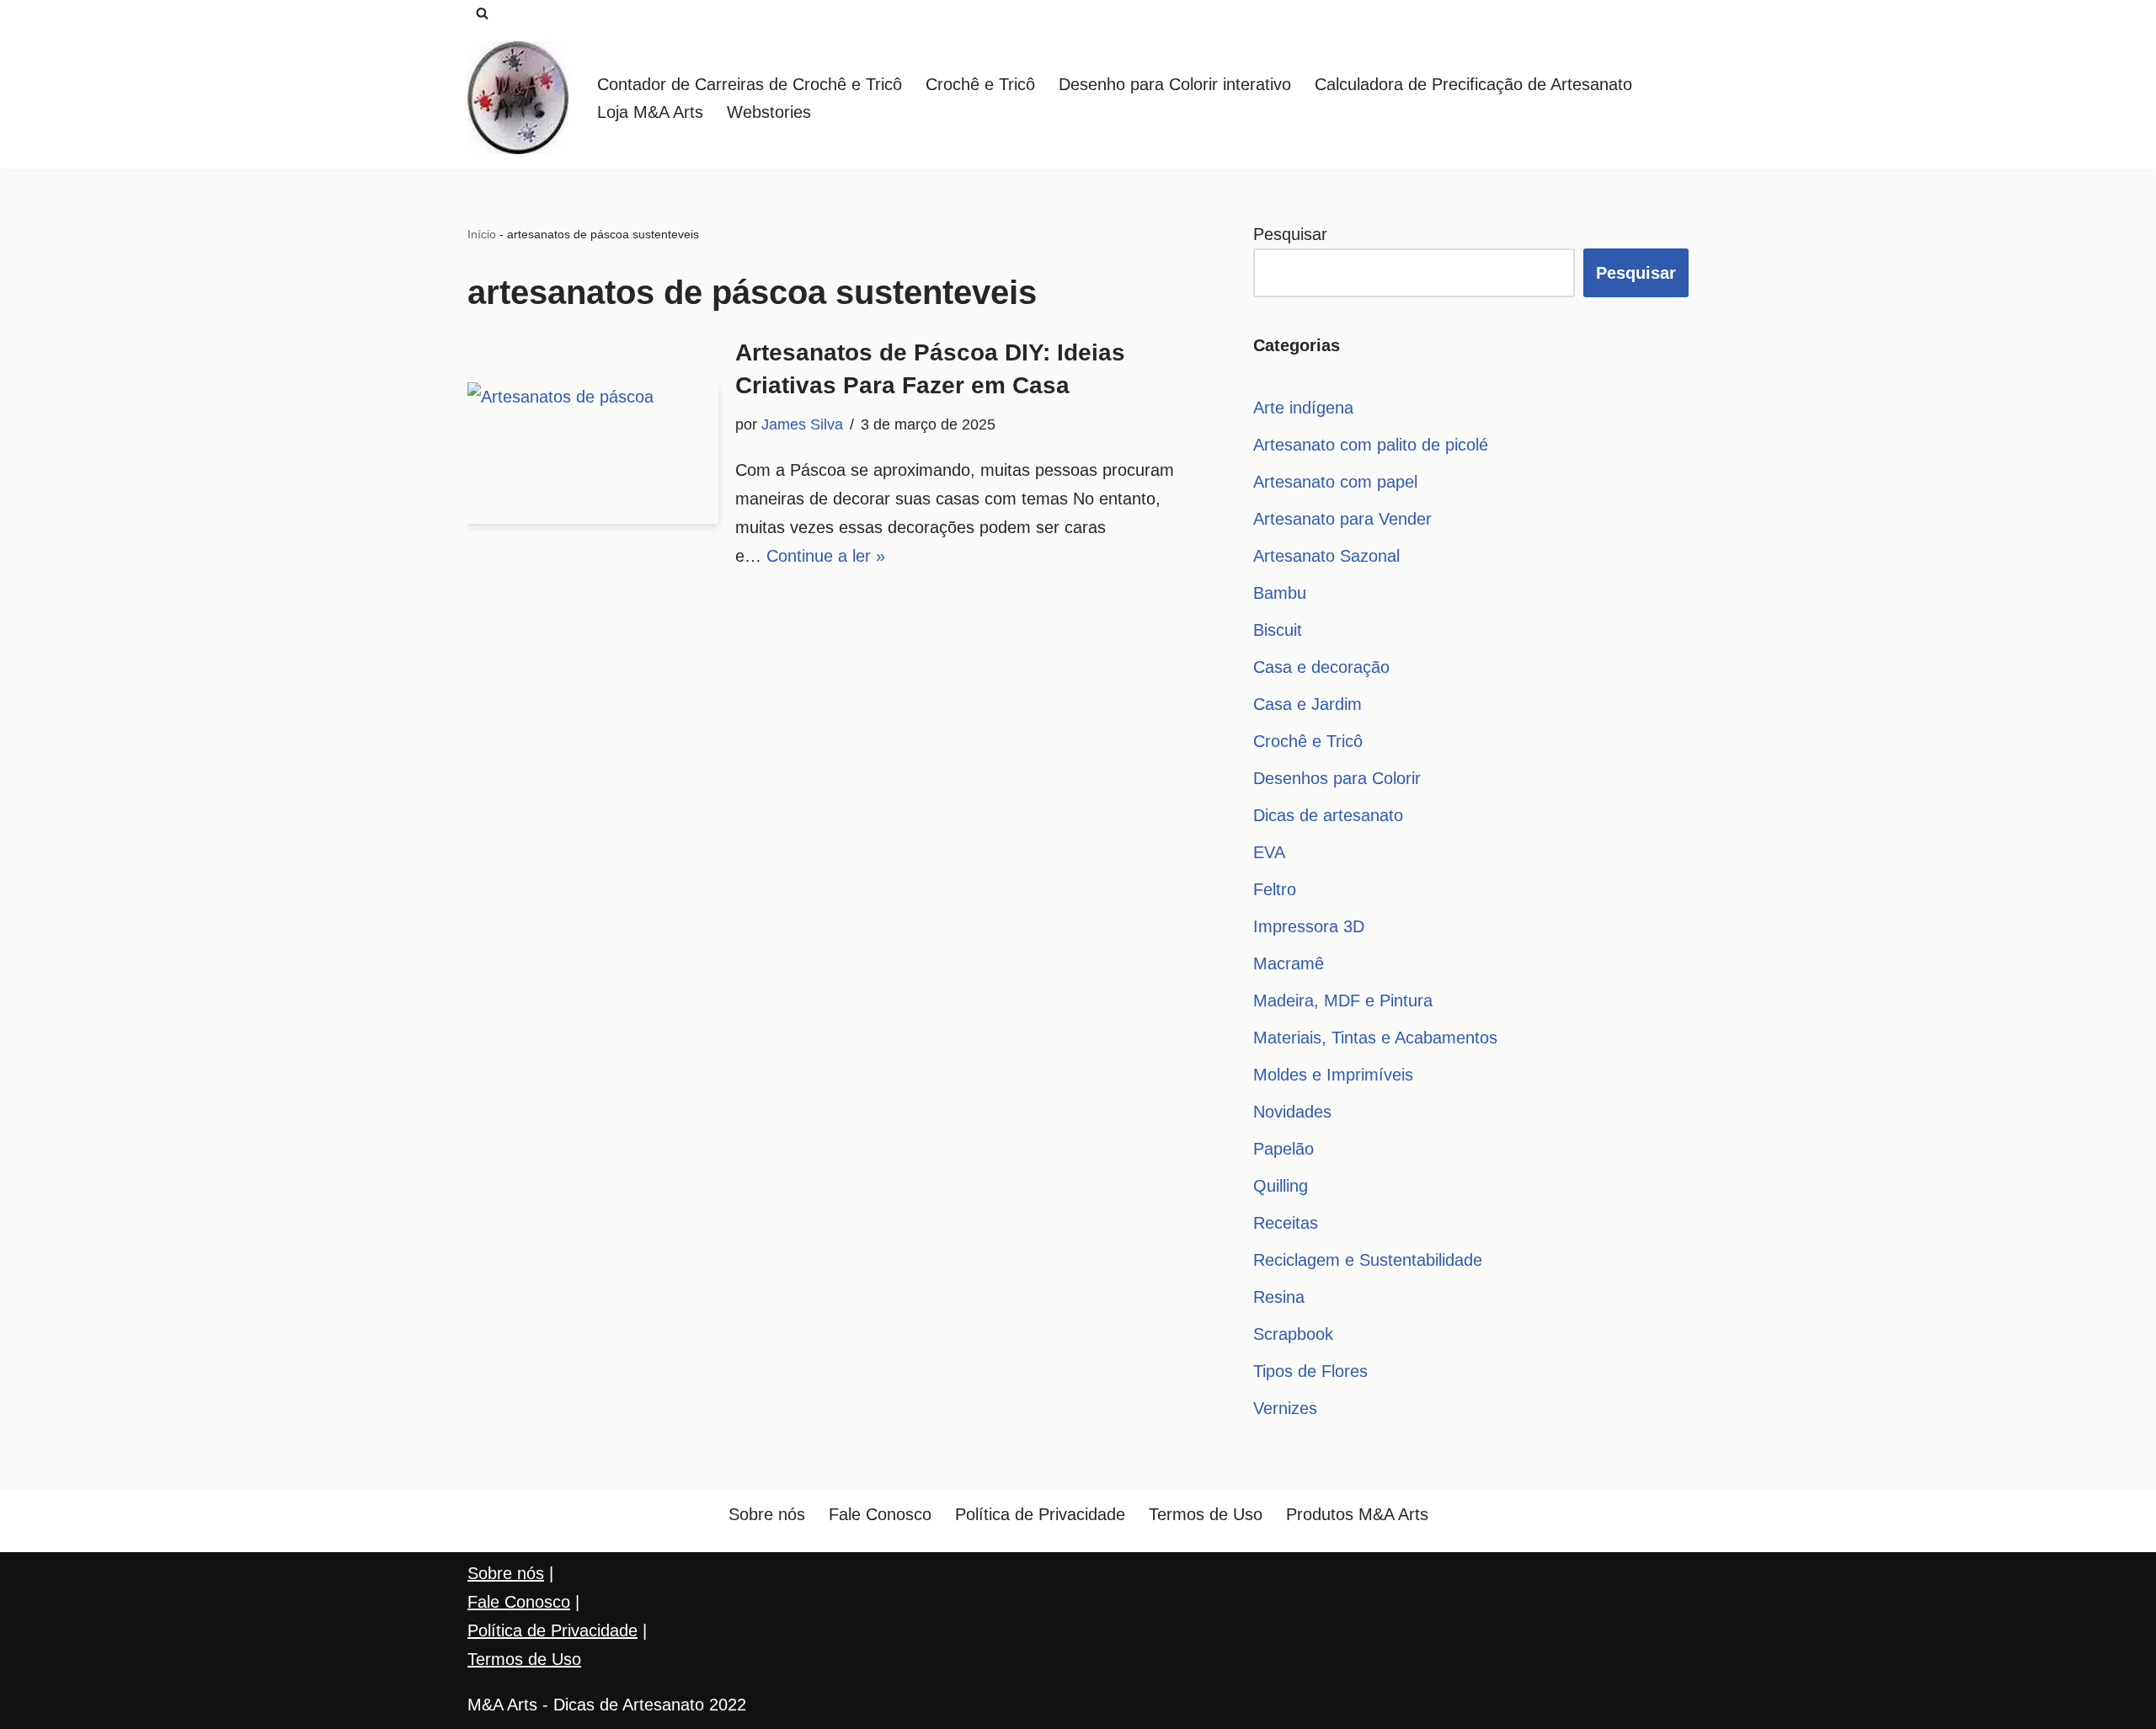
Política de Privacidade (1040, 1514)
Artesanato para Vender (1342, 519)
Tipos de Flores (1310, 1371)
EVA (1269, 852)
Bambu (1280, 593)
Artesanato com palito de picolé (1371, 445)
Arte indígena (1303, 408)
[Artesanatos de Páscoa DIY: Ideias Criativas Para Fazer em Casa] (593, 453)
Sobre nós (767, 1514)
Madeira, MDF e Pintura (1343, 1001)
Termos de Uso (1206, 1514)
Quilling (1281, 1186)
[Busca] (482, 13)
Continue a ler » (826, 556)
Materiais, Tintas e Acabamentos (1375, 1038)
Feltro (1275, 889)
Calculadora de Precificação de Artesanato (1473, 84)
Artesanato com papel (1335, 482)
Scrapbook (1293, 1334)
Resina (1279, 1297)
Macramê (1289, 963)
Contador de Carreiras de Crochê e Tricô (750, 84)
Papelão (1283, 1149)
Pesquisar (1290, 234)
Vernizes (1285, 1408)
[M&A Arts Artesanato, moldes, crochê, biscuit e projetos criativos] (518, 98)
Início (482, 234)
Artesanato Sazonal (1326, 556)
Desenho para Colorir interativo (1175, 84)
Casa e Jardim (1307, 704)
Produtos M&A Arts (1357, 1514)
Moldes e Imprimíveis (1333, 1075)
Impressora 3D (1309, 926)
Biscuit (1278, 630)
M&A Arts (502, 1705)
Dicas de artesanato (1328, 815)
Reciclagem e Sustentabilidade (1368, 1260)
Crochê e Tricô (980, 84)
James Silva (802, 424)
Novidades (1292, 1112)
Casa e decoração (1321, 667)
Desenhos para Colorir (1337, 778)
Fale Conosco (880, 1514)
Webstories (769, 112)
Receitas (1286, 1223)
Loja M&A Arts (650, 112)
